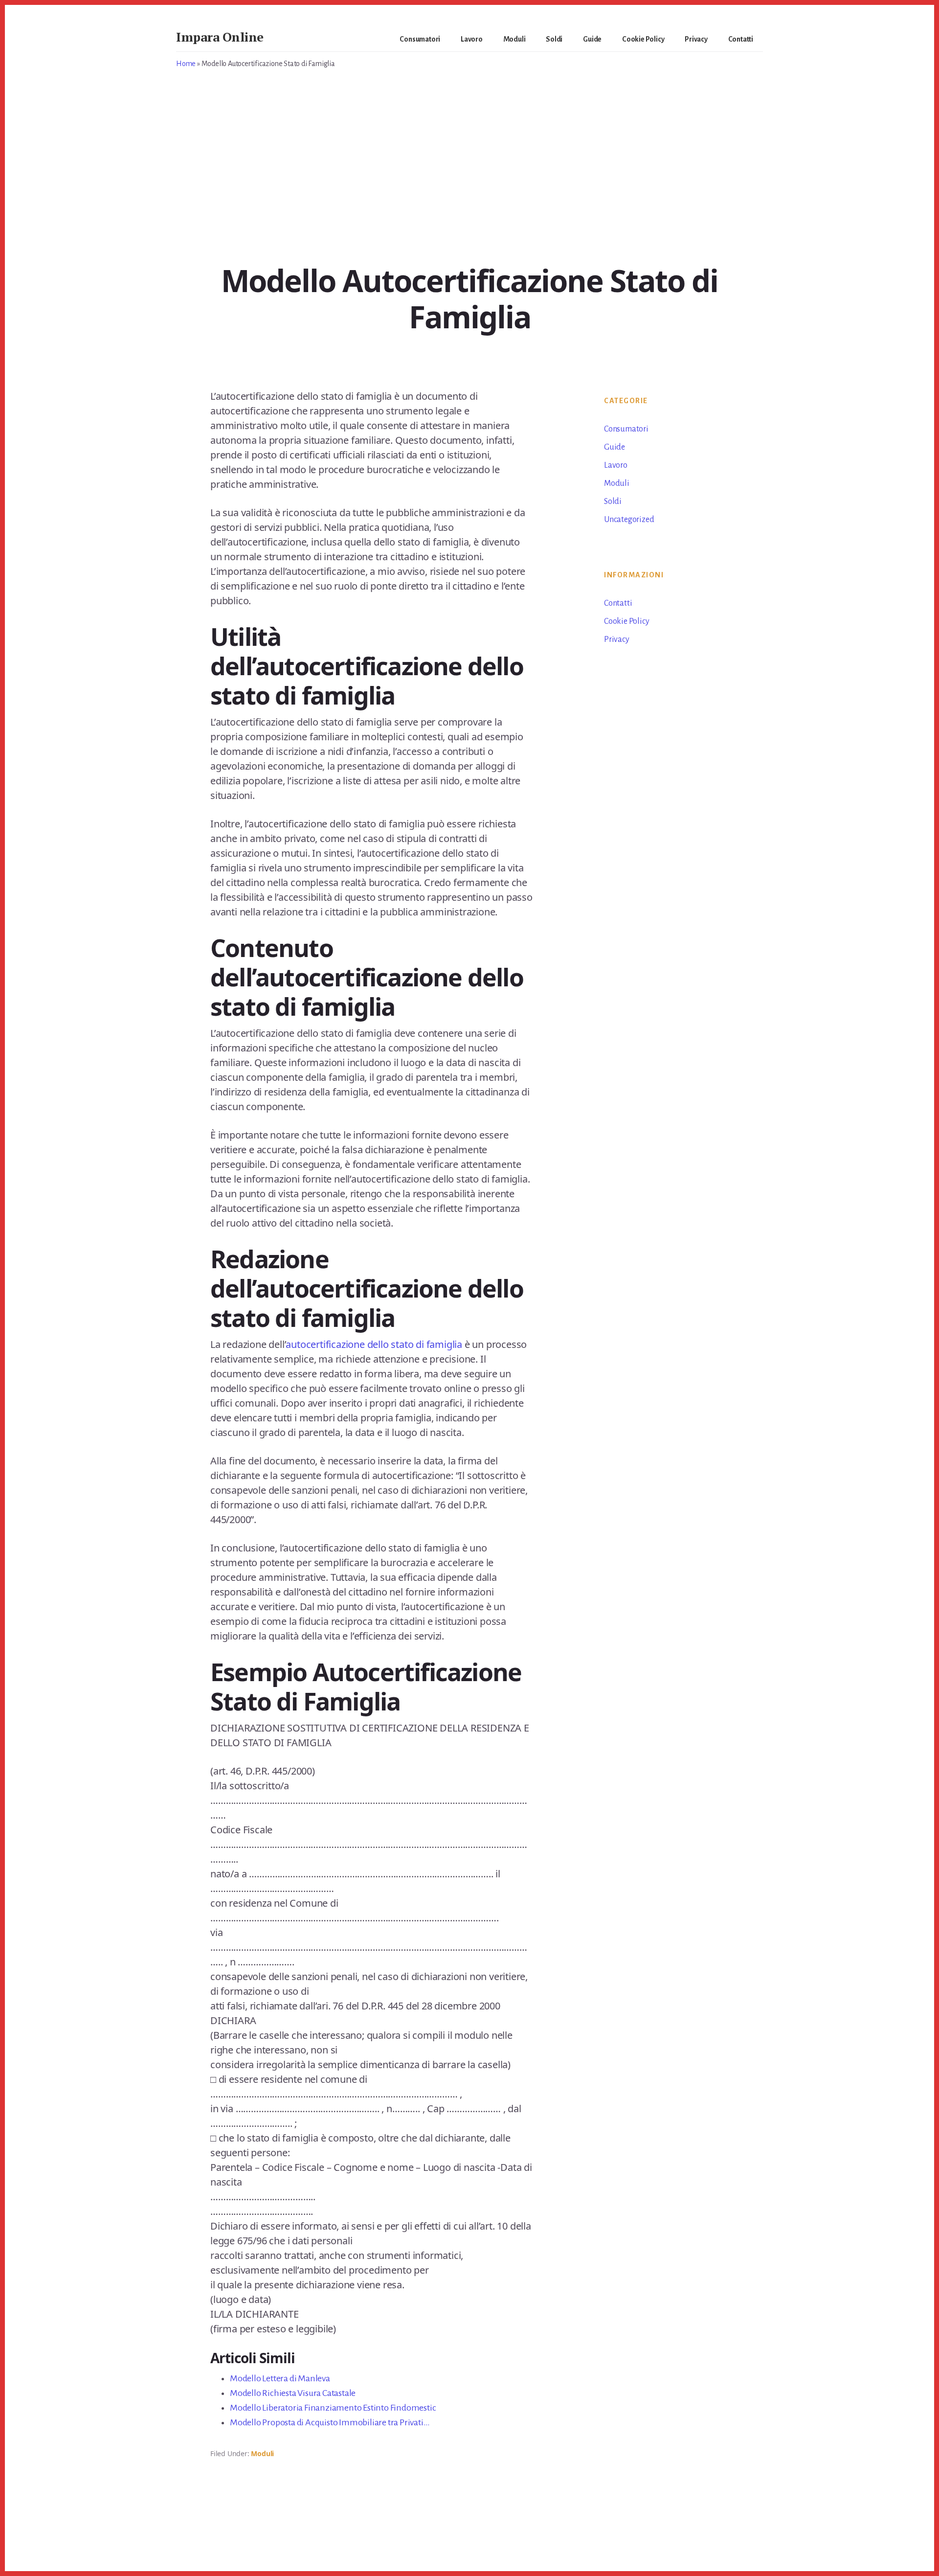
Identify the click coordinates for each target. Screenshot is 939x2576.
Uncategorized (629, 520)
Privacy (617, 639)
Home (186, 64)
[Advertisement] (469, 193)
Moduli (262, 2453)
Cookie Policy (626, 621)
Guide (615, 447)
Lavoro (616, 465)
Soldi (613, 502)
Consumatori (626, 429)
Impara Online (220, 37)
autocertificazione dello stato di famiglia (374, 1344)
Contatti (618, 603)
